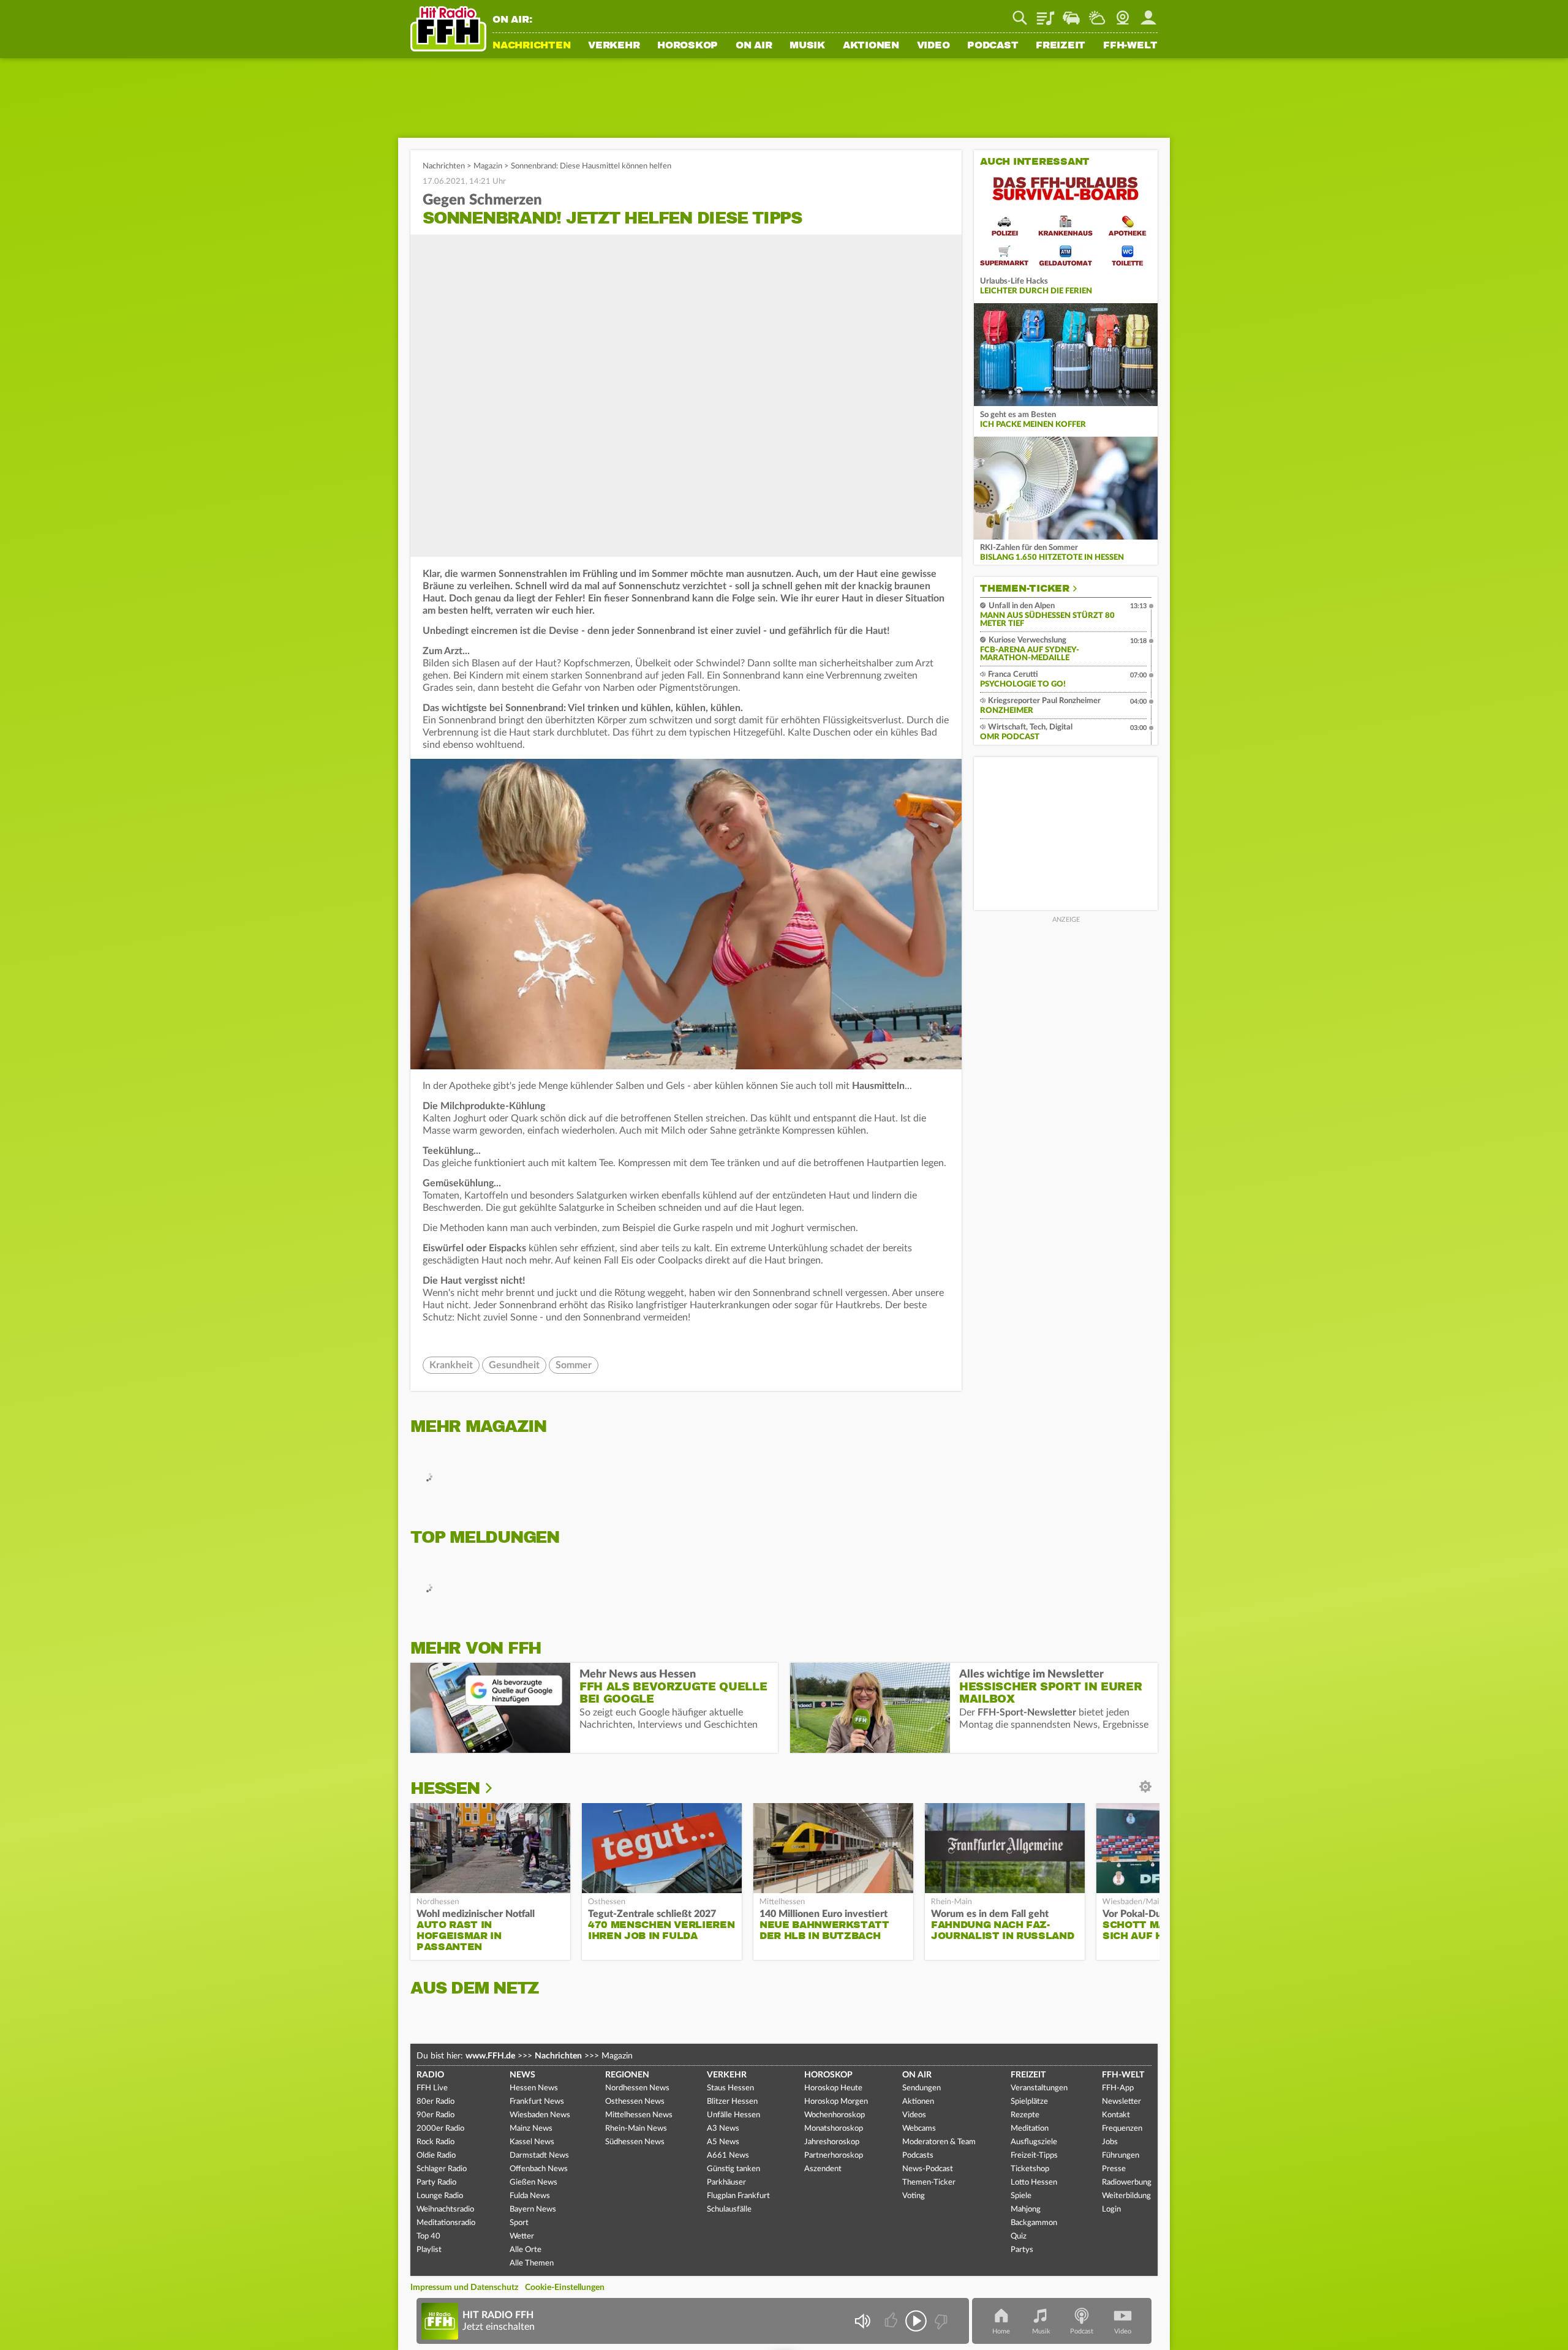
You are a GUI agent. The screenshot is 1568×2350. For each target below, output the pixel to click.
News (522, 2075)
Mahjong (1026, 2209)
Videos (914, 2115)
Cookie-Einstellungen (565, 2288)
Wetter (1097, 13)
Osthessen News (635, 2102)
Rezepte (1025, 2115)
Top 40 (428, 2236)
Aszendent (823, 2169)
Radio (430, 2075)
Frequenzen (1122, 2129)
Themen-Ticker (1025, 589)
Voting (914, 2196)
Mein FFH (1148, 13)
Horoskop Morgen (836, 2102)
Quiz (1019, 2236)
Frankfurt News (537, 2102)
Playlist (1046, 13)
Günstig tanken (733, 2169)
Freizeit (1061, 46)
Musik (807, 46)
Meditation (1030, 2129)
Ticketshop (1030, 2169)
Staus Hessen (730, 2088)
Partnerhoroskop (834, 2156)
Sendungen (922, 2088)
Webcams (919, 2129)
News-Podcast (928, 2169)
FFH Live (432, 2088)
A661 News (728, 2156)
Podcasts (918, 2156)
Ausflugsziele (1034, 2142)
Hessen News (534, 2088)
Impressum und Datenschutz (464, 2288)
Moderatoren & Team (939, 2142)
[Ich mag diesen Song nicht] (940, 2321)
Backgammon (1034, 2223)
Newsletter (1121, 2102)
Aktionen (871, 46)
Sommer (574, 1365)
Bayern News (533, 2209)
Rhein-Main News (636, 2129)
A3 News (723, 2129)
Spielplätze (1029, 2102)
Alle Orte (526, 2250)
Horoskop (688, 46)
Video (933, 46)
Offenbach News (539, 2169)
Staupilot (1071, 13)
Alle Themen (532, 2263)
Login (1111, 2209)
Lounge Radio (440, 2196)
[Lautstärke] (862, 2321)
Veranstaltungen (1039, 2088)
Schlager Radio (442, 2169)
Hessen (445, 1788)
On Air (754, 46)
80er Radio (435, 2102)
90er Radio (435, 2115)
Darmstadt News (539, 2156)
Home (1001, 2331)
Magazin (488, 166)
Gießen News (533, 2182)
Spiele (1021, 2196)
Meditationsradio (446, 2223)
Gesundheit (514, 1365)
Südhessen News (635, 2142)
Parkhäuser (726, 2182)
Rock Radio (435, 2142)
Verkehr (614, 46)
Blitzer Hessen (732, 2102)
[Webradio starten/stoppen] (916, 2321)
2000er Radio (440, 2129)
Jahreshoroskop (832, 2142)
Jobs (1110, 2142)
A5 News (723, 2142)
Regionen (627, 2075)
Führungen (1121, 2156)
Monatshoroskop (834, 2129)
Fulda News (530, 2196)
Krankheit (451, 1365)
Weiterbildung (1126, 2196)
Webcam (1123, 13)
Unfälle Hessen (733, 2115)
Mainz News (531, 2129)
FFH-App (1118, 2088)
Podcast (993, 46)
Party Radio (436, 2182)
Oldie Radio (436, 2156)
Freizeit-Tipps (1034, 2156)
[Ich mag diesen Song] (892, 2321)
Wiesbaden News (540, 2115)
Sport (519, 2223)
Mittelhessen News (639, 2115)
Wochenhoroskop (835, 2115)
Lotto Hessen (1034, 2182)
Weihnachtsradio (445, 2209)
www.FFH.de (490, 2056)
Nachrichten (531, 46)
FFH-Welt (1130, 46)
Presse (1114, 2169)
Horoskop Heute (833, 2088)
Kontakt (1116, 2115)
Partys (1022, 2250)
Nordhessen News (637, 2088)
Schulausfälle (729, 2209)
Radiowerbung (1127, 2182)
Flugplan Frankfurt (738, 2196)
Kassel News (532, 2142)
